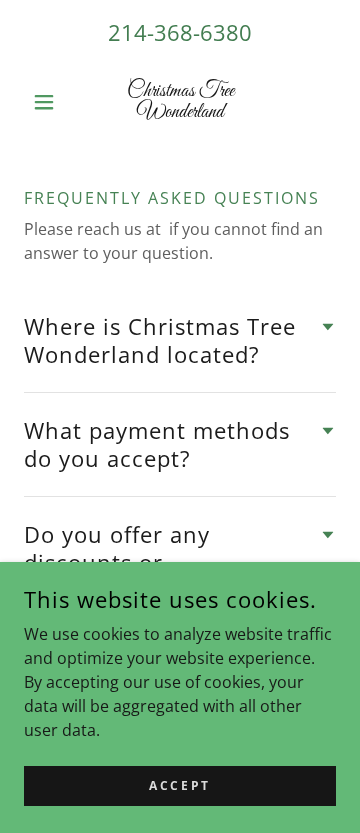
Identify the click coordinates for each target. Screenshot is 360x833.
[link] (180, 102)
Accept (179, 785)
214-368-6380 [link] (180, 32)
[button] (47, 102)
